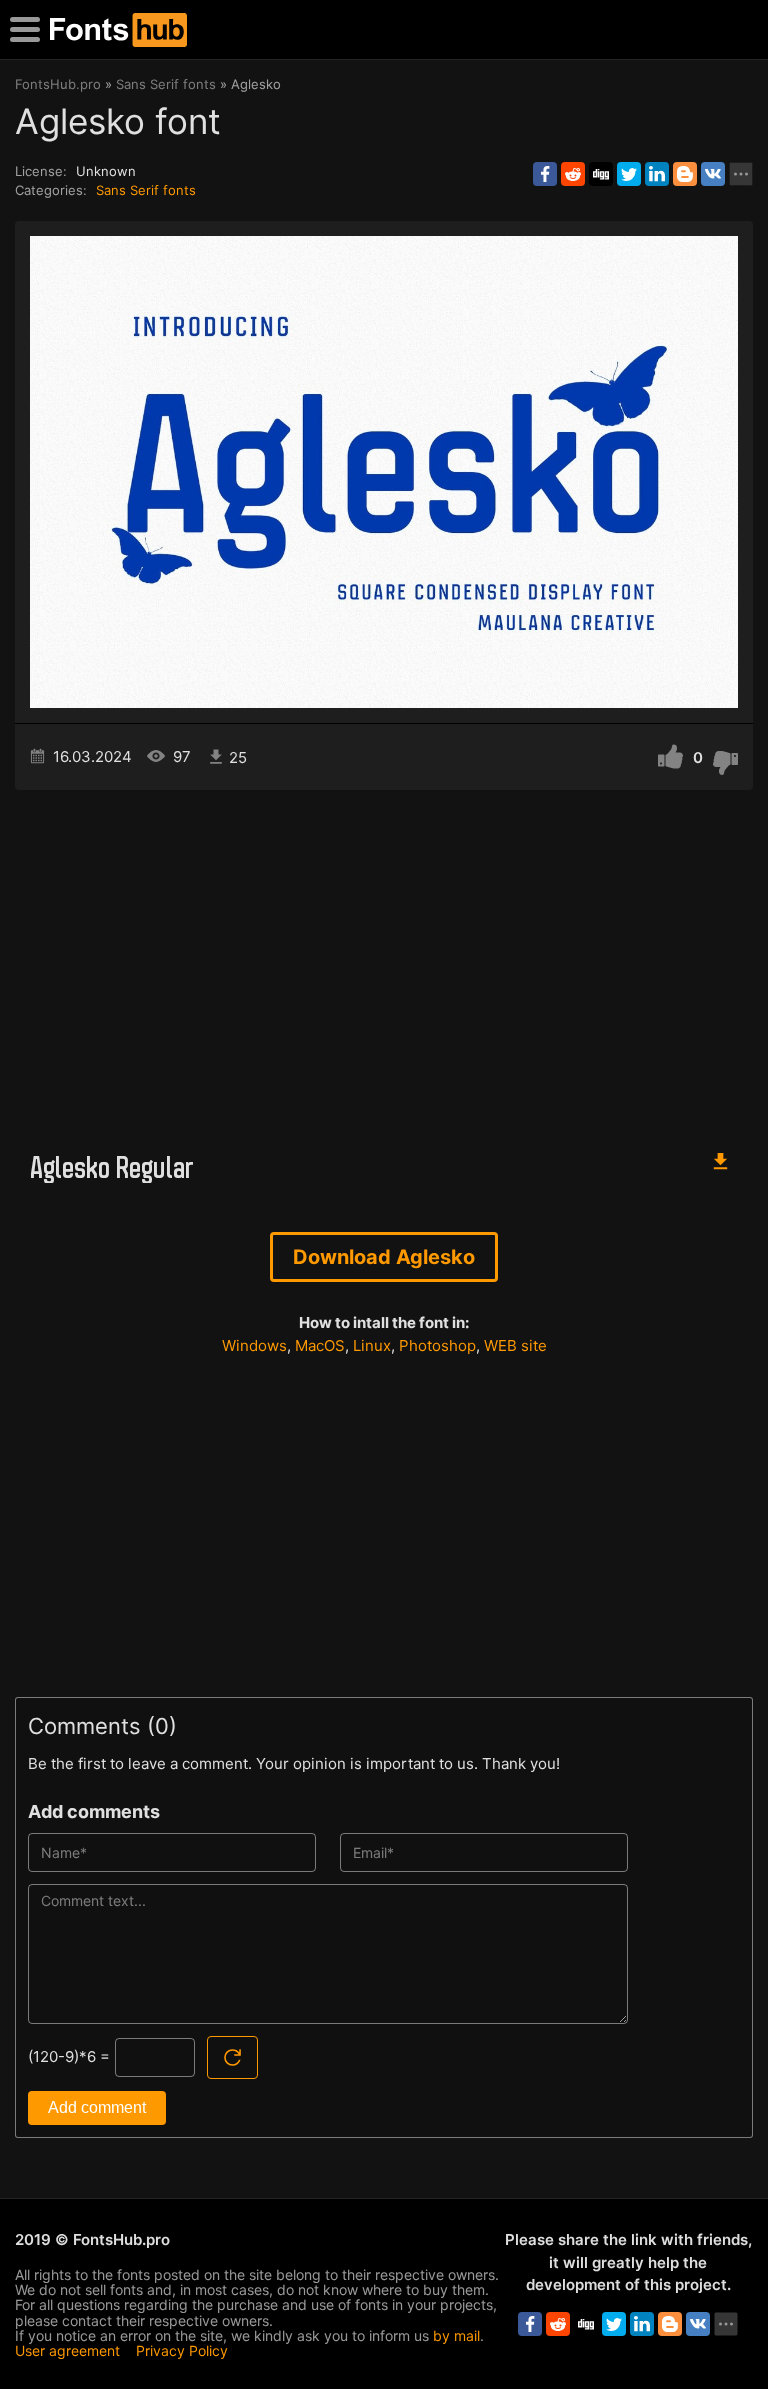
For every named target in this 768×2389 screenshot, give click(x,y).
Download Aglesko (384, 1257)
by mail (456, 2335)
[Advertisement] (384, 960)
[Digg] (601, 174)
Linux (372, 1345)
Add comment (97, 2107)
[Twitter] (629, 174)
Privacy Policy (182, 2350)
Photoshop (437, 1345)
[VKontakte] (713, 174)
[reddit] (573, 174)
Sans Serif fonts (146, 190)
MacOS (320, 1345)
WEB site (515, 1345)
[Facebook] (545, 174)
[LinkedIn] (657, 174)
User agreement (67, 2350)
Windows (254, 1345)
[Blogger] (685, 174)
